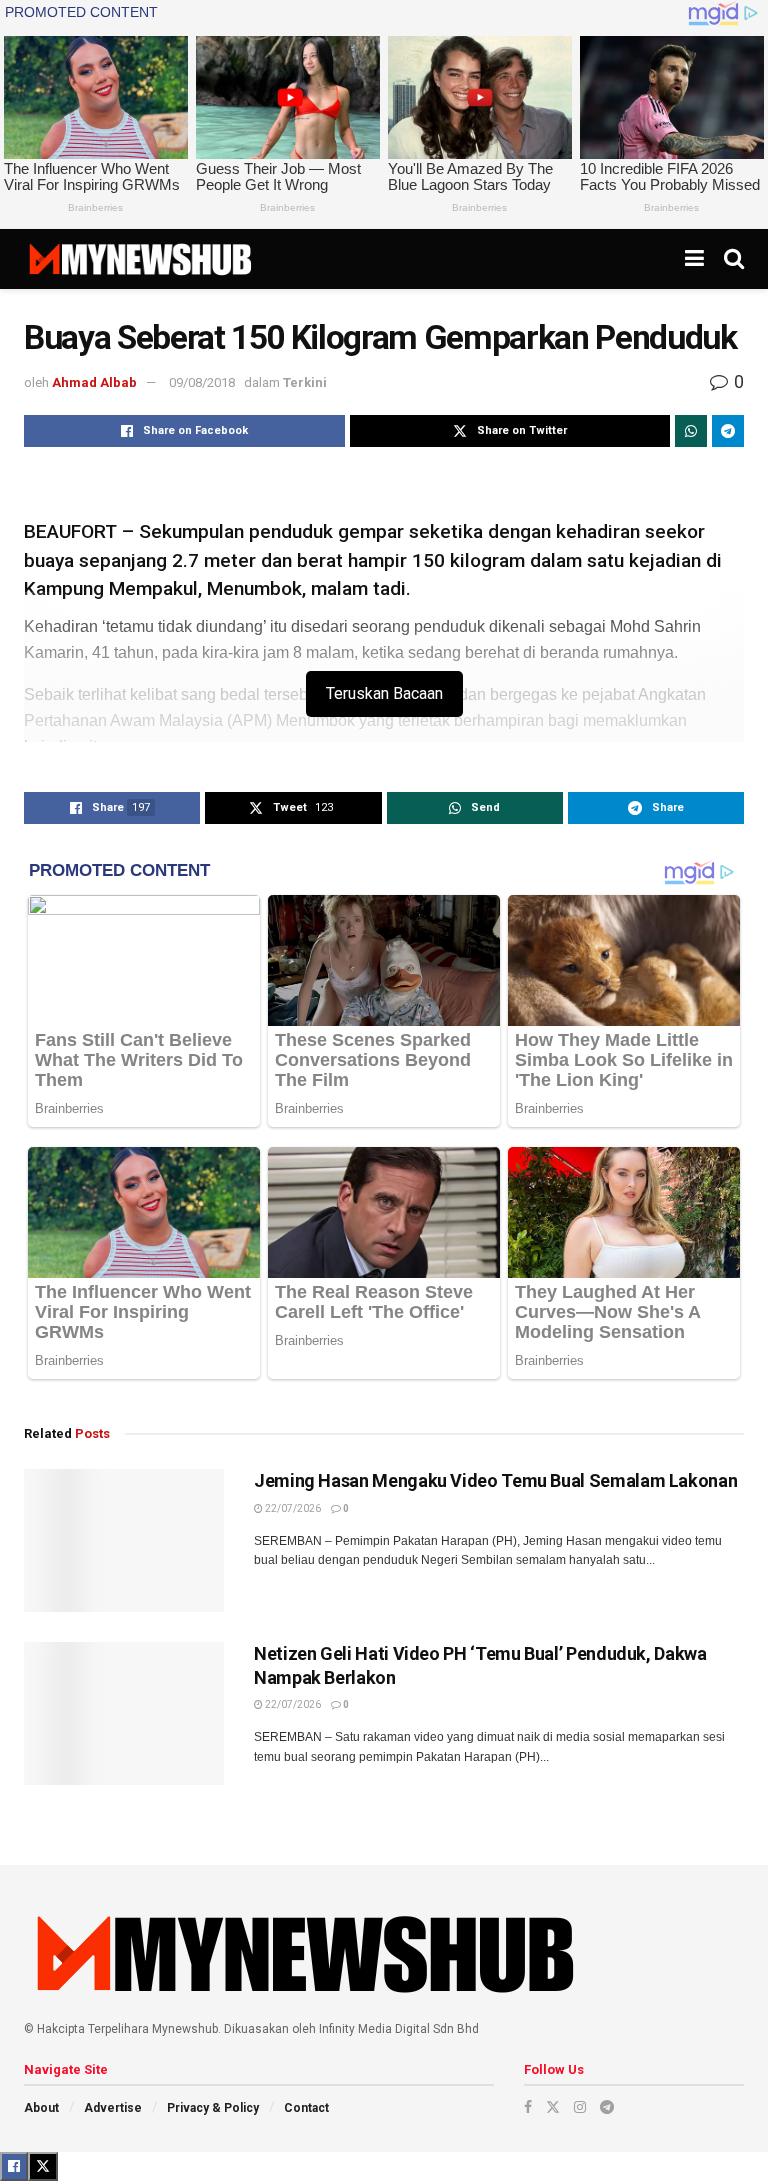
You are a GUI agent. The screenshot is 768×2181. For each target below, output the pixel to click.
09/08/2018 (202, 382)
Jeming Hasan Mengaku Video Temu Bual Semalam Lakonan (495, 1480)
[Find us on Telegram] (607, 2107)
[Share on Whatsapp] (691, 431)
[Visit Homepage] (139, 259)
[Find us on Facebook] (528, 2107)
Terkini (305, 382)
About (41, 2108)
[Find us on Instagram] (580, 2107)
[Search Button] (734, 259)
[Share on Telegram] (728, 431)
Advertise (113, 2108)
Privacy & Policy (213, 2108)
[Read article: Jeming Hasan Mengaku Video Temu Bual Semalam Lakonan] (124, 1540)
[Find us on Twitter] (553, 2107)
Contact (306, 2108)
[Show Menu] (694, 259)
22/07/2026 (292, 1508)
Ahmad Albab (94, 382)
